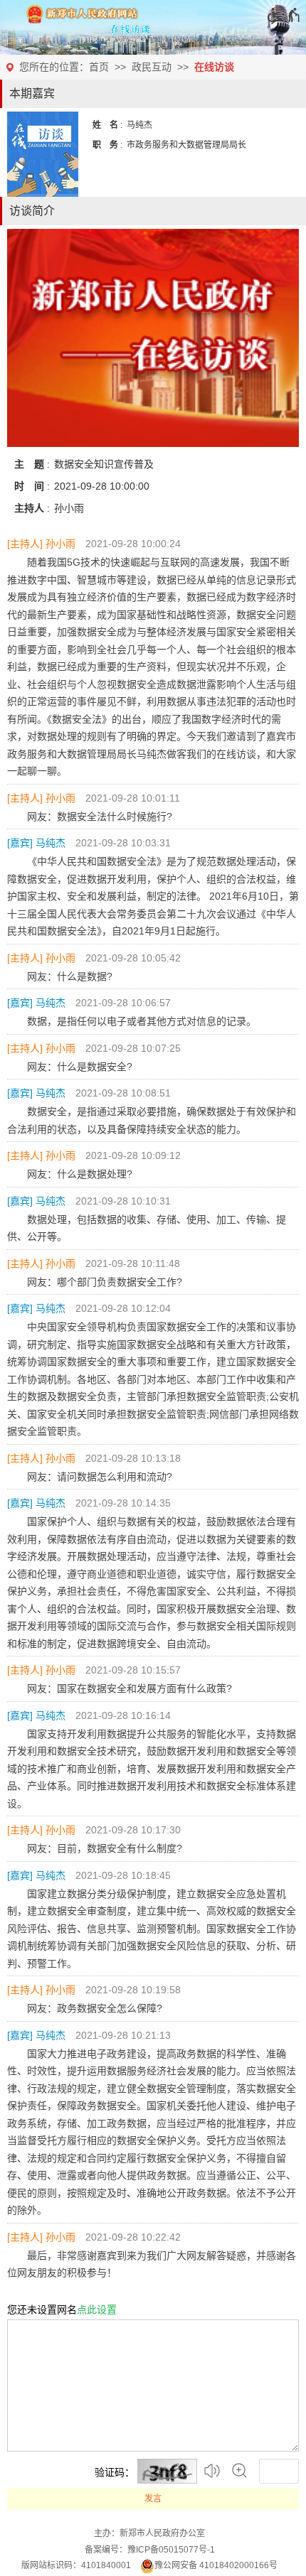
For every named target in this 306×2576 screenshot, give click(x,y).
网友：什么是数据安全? (80, 1067)
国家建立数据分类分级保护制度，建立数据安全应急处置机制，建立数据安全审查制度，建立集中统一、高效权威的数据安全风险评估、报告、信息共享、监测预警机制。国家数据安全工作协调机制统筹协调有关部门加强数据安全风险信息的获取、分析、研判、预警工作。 (152, 1929)
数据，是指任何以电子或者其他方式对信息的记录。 (142, 1021)
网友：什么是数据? (70, 976)
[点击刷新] (167, 2471)
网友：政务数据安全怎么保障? (95, 2008)
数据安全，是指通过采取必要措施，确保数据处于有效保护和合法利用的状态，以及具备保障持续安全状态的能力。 (152, 1120)
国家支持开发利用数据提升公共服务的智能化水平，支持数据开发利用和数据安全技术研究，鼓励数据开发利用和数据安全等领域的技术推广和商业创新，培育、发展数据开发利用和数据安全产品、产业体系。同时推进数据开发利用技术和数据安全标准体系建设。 (152, 1769)
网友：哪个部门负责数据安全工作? (105, 1282)
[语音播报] (212, 2471)
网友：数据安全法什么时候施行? (100, 817)
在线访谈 (214, 67)
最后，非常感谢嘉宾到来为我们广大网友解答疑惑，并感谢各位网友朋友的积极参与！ (152, 2264)
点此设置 (97, 2310)
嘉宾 (20, 843)
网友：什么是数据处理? (80, 1174)
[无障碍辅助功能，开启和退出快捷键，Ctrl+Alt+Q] (284, 15)
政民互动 (152, 67)
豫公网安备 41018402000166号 (216, 2565)
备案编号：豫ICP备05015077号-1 (150, 2550)
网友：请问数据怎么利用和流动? (100, 1477)
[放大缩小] (240, 2471)
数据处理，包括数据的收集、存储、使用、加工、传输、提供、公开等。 (147, 1228)
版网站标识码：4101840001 (76, 2565)
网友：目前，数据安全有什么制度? (105, 1848)
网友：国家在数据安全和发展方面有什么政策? (130, 1688)
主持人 (25, 544)
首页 (99, 67)
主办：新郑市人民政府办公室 (149, 2533)
